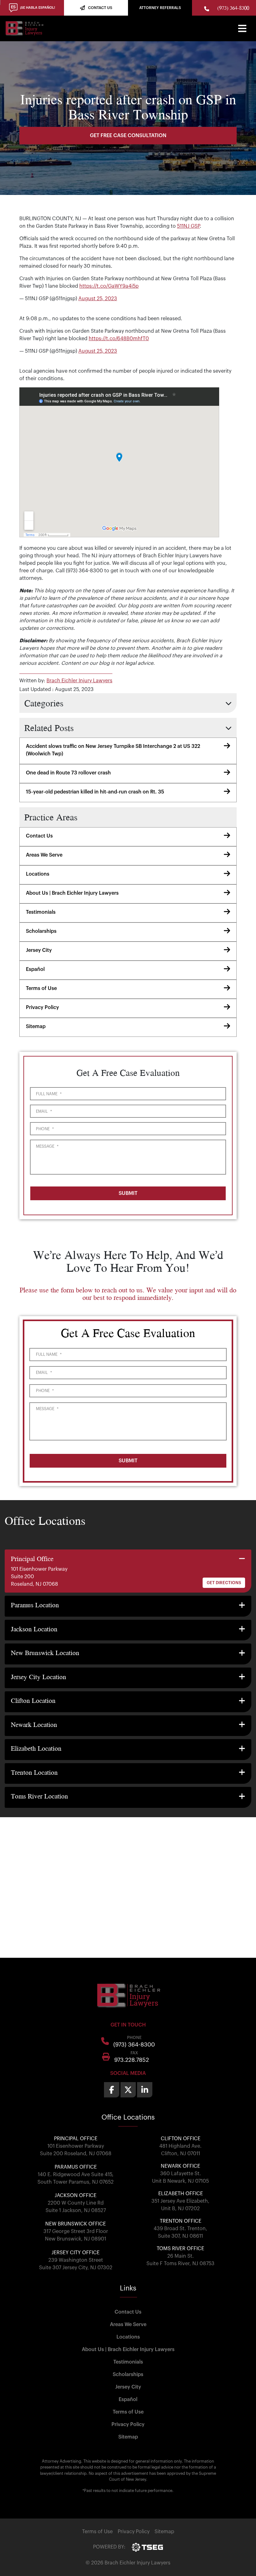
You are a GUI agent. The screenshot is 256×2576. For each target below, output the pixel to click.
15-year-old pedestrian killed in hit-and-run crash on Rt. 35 (95, 792)
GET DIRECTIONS (224, 1583)
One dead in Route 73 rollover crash (68, 773)
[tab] (128, 1571)
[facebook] (112, 2090)
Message (47, 1146)
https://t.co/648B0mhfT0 (119, 339)
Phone (45, 1129)
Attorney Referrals (160, 8)
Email (44, 1111)
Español (35, 969)
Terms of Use (41, 988)
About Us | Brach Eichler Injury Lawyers (72, 893)
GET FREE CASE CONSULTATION (128, 136)
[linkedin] (145, 2090)
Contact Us (39, 836)
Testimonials (41, 912)
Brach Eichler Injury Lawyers (79, 681)
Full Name (49, 1094)
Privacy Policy (42, 1007)
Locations (38, 874)
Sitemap (36, 1027)
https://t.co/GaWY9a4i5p (109, 286)
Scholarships (41, 931)
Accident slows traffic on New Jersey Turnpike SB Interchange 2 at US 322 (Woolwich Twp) (113, 750)
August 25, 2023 (98, 299)
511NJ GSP (188, 226)
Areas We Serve (44, 855)
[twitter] (128, 2090)
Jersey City (39, 950)
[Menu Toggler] (242, 28)
